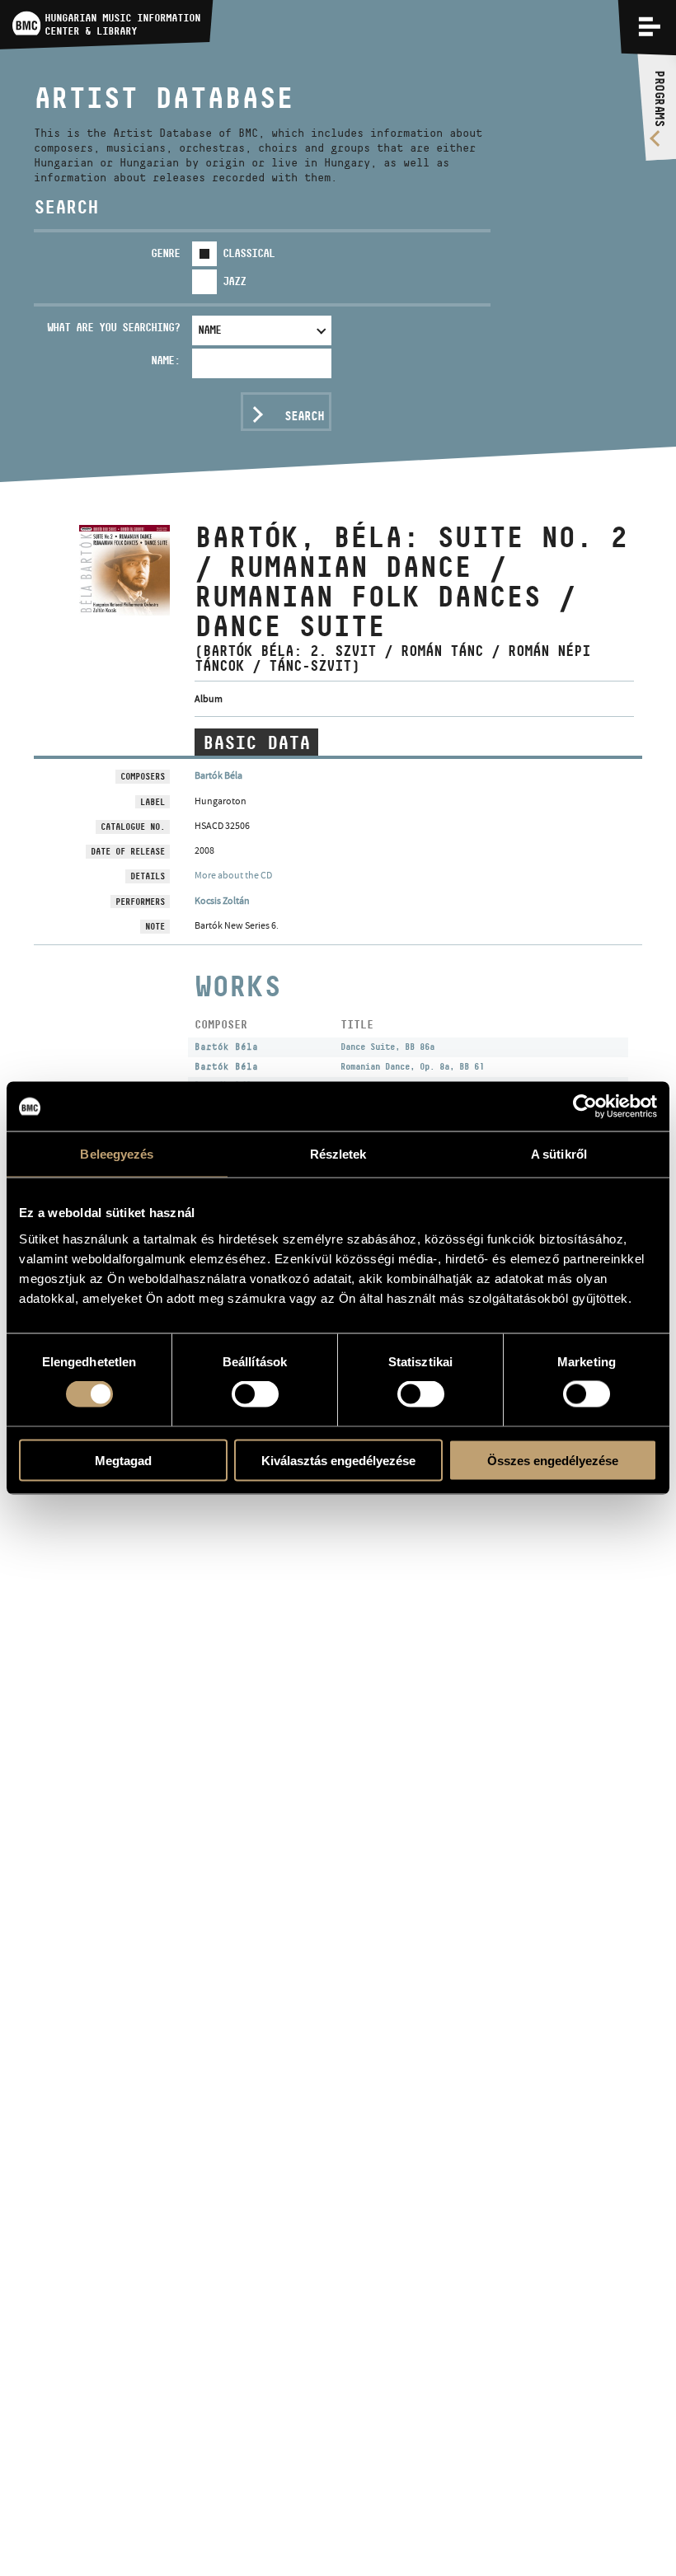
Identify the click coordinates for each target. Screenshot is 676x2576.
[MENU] (650, 26)
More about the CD (233, 875)
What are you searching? (113, 327)
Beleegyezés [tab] (117, 1154)
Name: (165, 360)
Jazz (234, 281)
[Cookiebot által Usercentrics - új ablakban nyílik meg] (585, 1107)
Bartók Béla (218, 775)
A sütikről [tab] (559, 1154)
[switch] (255, 1394)
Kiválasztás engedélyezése (338, 1460)
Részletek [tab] (338, 1154)
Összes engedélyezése (553, 1460)
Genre (165, 253)
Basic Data (256, 742)
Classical (249, 253)
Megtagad (123, 1460)
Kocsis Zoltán (222, 901)
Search (304, 416)
